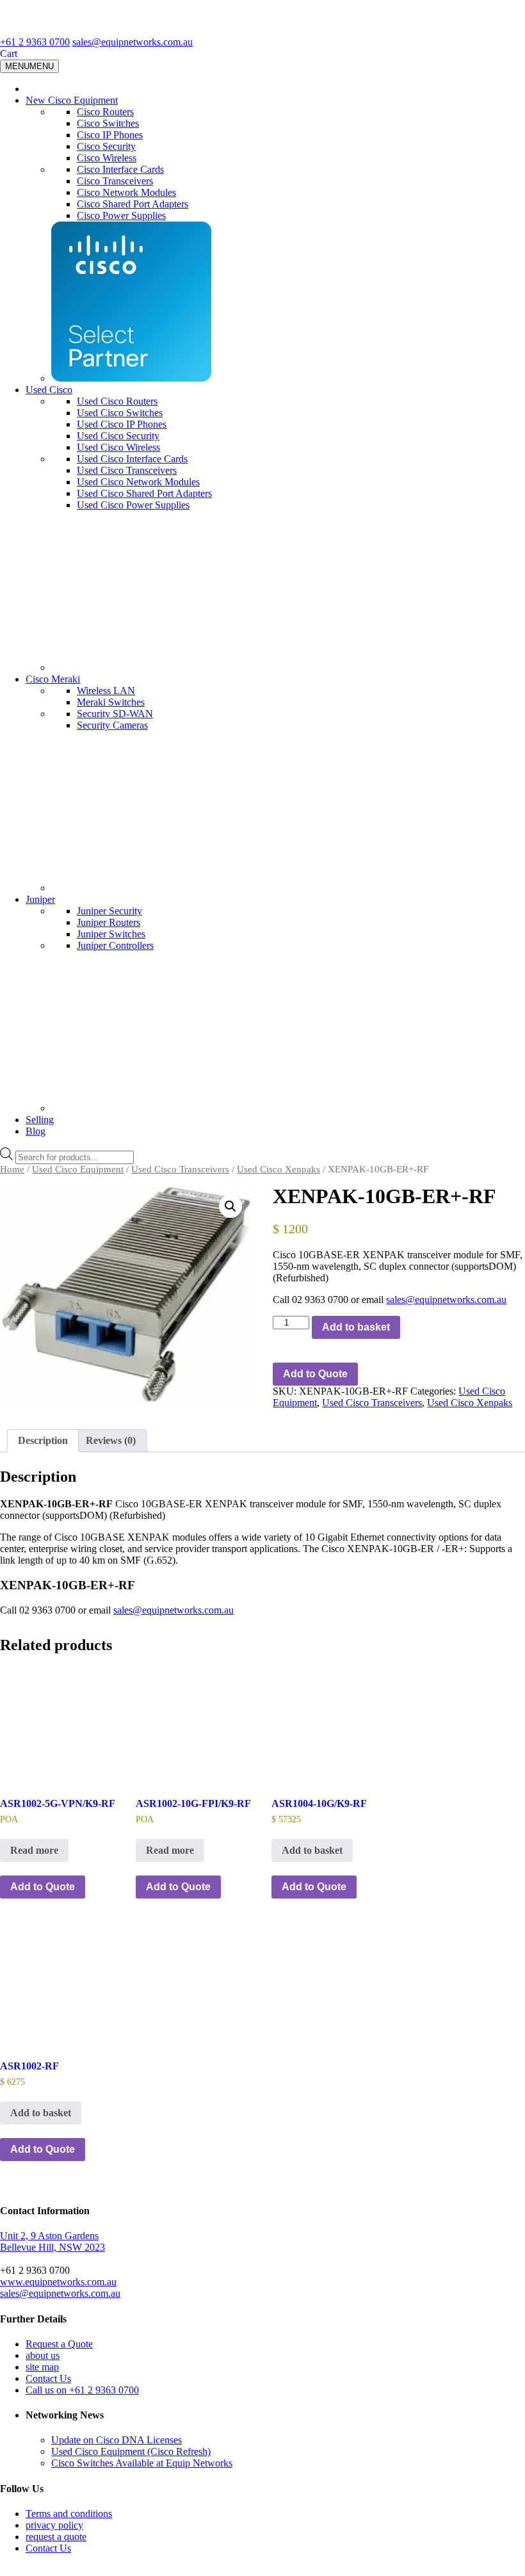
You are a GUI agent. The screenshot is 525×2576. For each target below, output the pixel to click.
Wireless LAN (106, 691)
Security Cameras (112, 725)
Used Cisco (49, 390)
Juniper (40, 899)
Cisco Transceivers (115, 181)
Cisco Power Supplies (121, 215)
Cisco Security (106, 146)
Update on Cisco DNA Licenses (117, 2440)
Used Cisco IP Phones (122, 424)
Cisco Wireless (107, 158)
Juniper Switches (111, 934)
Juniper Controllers (115, 945)
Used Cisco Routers (117, 401)
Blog (36, 1131)
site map (42, 2367)
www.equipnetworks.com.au (58, 2282)
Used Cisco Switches (120, 413)
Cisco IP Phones (110, 135)
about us (43, 2355)
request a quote (56, 2537)
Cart (9, 53)
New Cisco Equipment (72, 100)
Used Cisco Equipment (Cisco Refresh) (131, 2451)
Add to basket (356, 1327)
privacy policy (54, 2525)
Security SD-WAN (115, 714)
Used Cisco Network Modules (138, 482)
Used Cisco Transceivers (127, 470)
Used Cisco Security (118, 436)
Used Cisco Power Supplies (133, 505)
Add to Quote (315, 1374)
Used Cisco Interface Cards (132, 459)
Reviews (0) (111, 1440)
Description (43, 1440)
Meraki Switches (111, 702)
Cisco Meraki (53, 679)
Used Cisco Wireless (118, 447)
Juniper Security (109, 911)
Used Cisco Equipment (78, 1169)
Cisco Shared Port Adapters (133, 204)
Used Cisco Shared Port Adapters (144, 493)
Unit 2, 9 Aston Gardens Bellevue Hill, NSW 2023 (52, 2241)
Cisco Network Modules (126, 192)
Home (12, 1169)
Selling (40, 1120)
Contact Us (48, 2378)
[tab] (43, 1441)
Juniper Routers (109, 922)
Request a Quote (59, 2344)
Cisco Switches (108, 123)
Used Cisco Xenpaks (279, 1169)
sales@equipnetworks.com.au (133, 42)
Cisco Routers (105, 112)
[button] (230, 1206)
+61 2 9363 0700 (35, 42)
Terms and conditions (69, 2514)
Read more (34, 1850)
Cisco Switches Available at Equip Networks (142, 2463)
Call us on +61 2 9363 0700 (82, 2390)
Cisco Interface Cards (120, 169)
